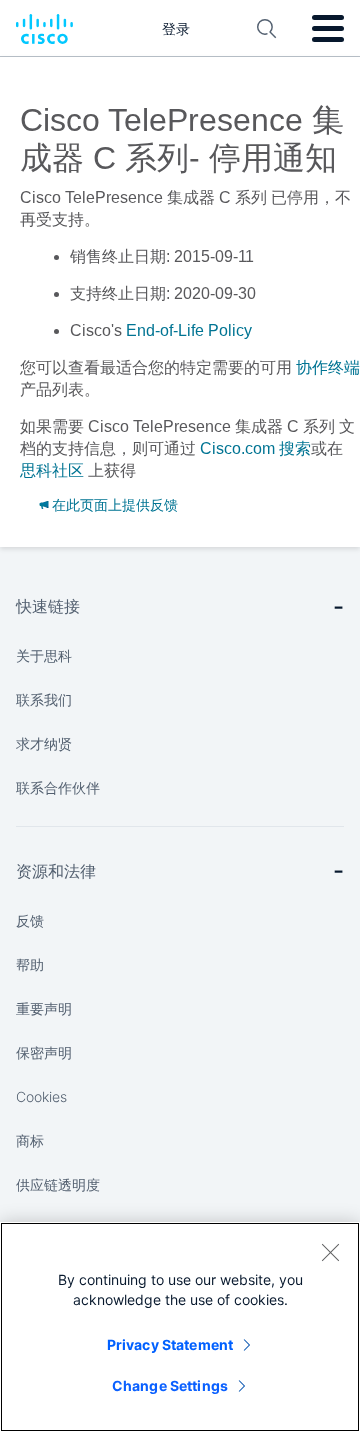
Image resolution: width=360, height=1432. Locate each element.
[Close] (330, 1252)
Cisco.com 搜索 (255, 448)
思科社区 (52, 470)
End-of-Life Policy (189, 330)
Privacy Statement (170, 1344)
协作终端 (328, 367)
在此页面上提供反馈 (115, 505)
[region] (180, 1327)
